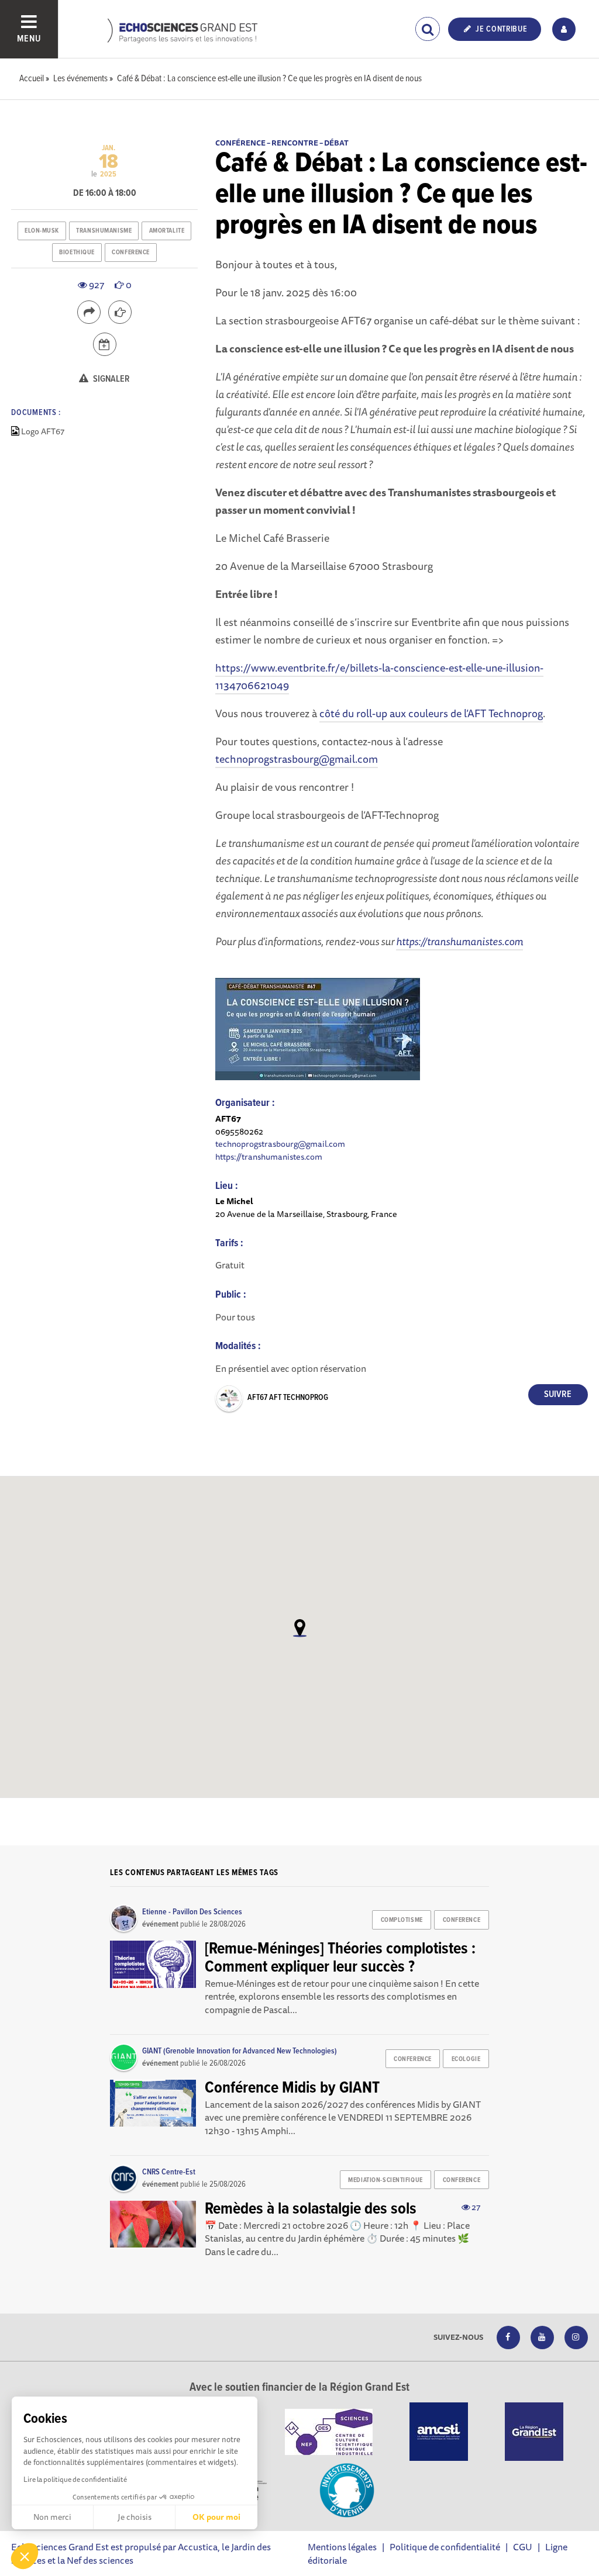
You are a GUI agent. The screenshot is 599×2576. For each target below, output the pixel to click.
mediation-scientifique (385, 2180)
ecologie (466, 2059)
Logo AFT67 (43, 431)
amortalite (167, 231)
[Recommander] (120, 312)
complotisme (402, 1920)
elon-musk (42, 231)
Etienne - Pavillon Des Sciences (192, 1912)
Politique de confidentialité (445, 2547)
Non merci (52, 2517)
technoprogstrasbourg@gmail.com (297, 759)
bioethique (77, 253)
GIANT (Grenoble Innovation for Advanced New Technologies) (240, 2051)
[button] (25, 2556)
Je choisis (135, 2517)
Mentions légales (342, 2547)
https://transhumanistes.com (269, 1156)
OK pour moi (216, 2517)
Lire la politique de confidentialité (75, 2479)
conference (131, 253)
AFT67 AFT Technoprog (288, 1398)
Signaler (111, 379)
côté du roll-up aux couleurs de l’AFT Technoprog (431, 713)
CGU (523, 2547)
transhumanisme (104, 231)
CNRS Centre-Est (169, 2172)
